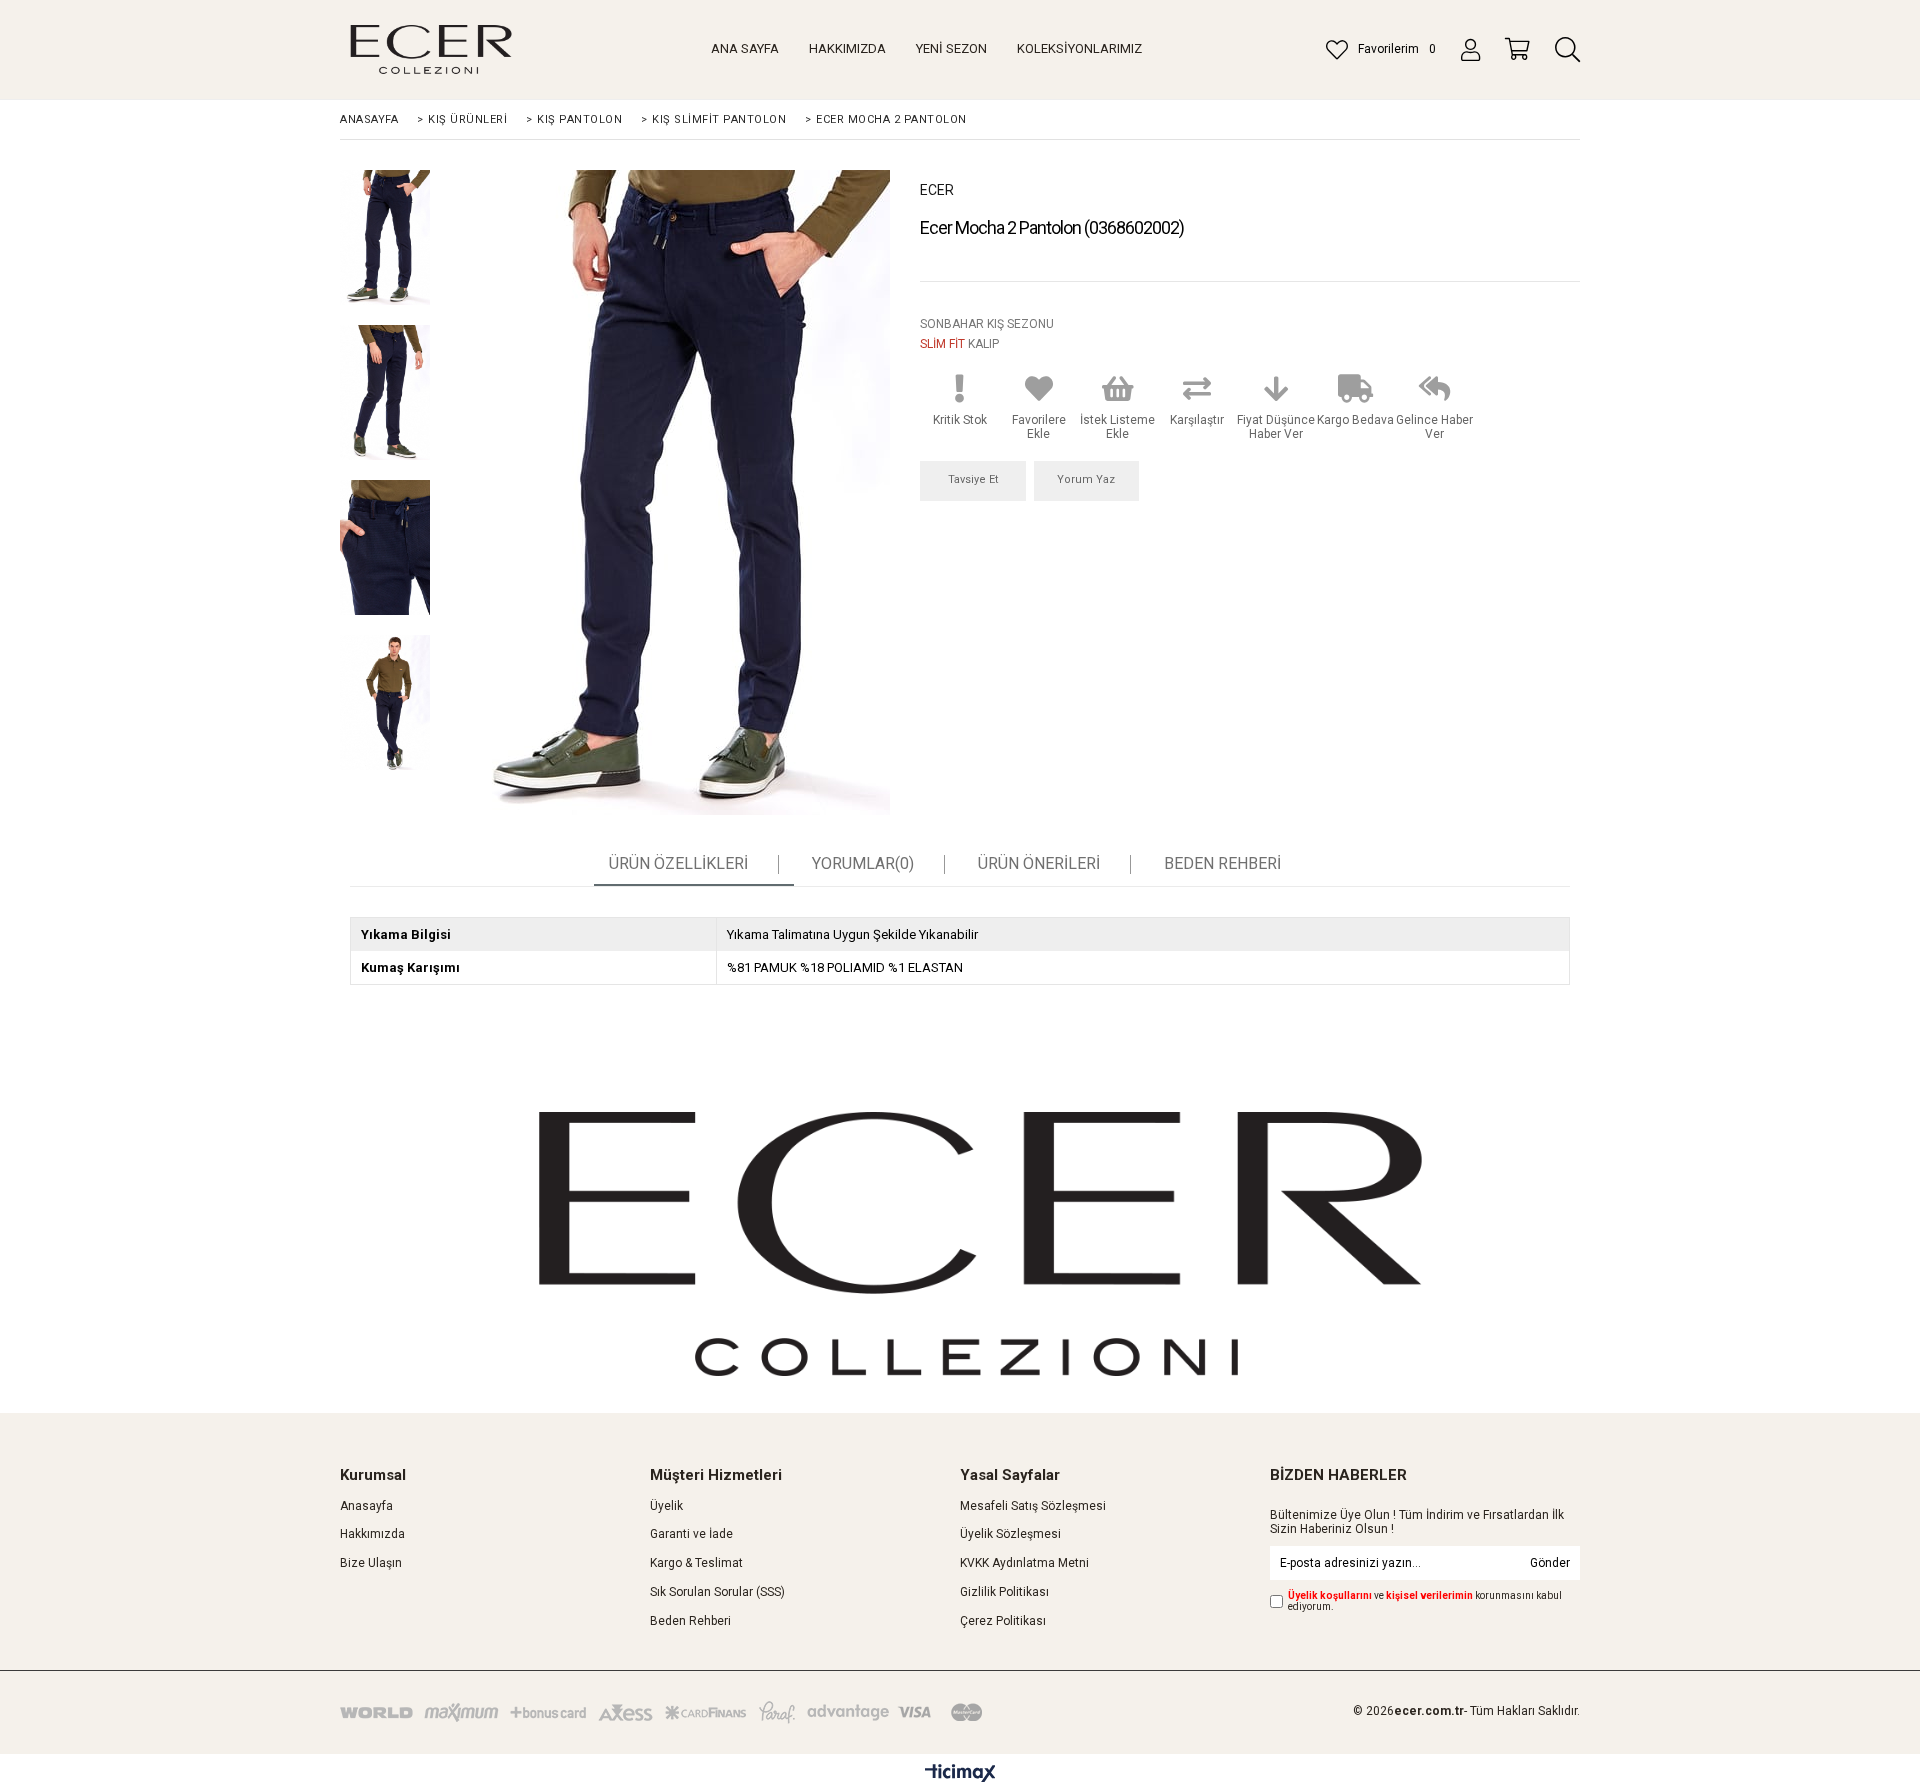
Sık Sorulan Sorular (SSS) (717, 1592)
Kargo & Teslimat (696, 1563)
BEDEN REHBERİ (1222, 864)
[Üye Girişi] (1470, 50)
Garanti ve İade (691, 1534)
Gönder (1550, 1563)
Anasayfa (366, 1506)
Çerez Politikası (1003, 1621)
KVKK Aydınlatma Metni (1024, 1563)
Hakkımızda (372, 1534)
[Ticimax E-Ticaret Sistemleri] (960, 1774)
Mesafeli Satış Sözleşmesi (1033, 1506)
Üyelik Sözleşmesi (1010, 1534)
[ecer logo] (980, 1244)
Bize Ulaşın (371, 1563)
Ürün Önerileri (1039, 864)
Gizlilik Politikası (1004, 1592)
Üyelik (666, 1506)
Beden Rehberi (690, 1621)
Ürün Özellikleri (678, 864)
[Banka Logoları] (665, 1712)
